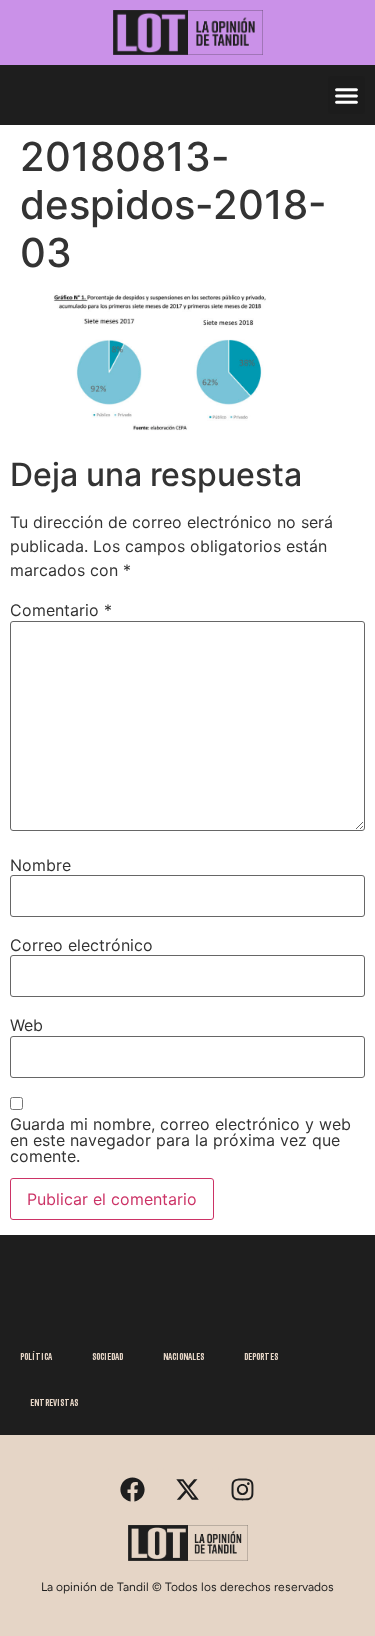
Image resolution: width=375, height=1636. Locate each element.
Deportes (261, 1356)
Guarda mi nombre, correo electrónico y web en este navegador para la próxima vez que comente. (180, 1140)
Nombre (40, 865)
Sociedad (107, 1356)
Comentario (61, 610)
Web (26, 1025)
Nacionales (183, 1356)
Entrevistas (54, 1402)
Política (36, 1356)
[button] (347, 95)
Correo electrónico (81, 945)
